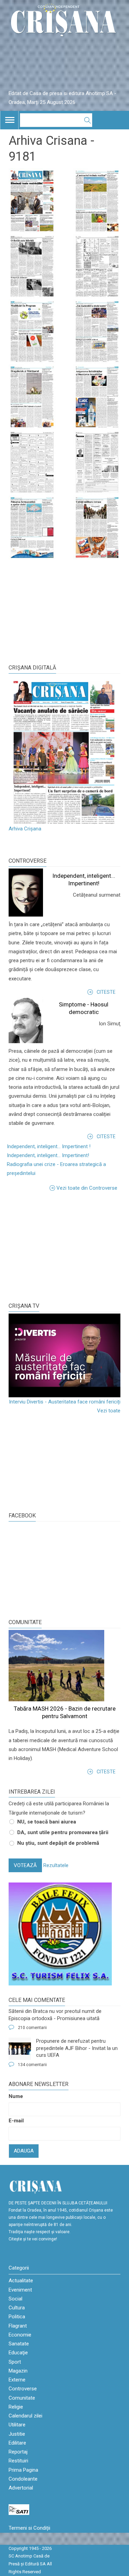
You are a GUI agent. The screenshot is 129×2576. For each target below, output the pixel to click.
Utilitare (17, 2425)
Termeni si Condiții (29, 2528)
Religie (16, 2407)
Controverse (28, 861)
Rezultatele (56, 1865)
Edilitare (17, 2443)
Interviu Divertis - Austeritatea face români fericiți (65, 1402)
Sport (15, 2362)
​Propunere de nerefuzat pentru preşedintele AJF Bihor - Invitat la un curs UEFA (77, 2048)
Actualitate (21, 2281)
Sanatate (19, 2344)
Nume (16, 2096)
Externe (17, 2380)
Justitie (17, 2434)
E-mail (16, 2121)
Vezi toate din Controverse (87, 1188)
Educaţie (18, 2353)
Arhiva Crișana (25, 829)
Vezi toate (109, 1411)
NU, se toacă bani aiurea (47, 1822)
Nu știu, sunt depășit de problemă (58, 1843)
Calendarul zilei (25, 2416)
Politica (17, 2317)
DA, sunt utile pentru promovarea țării (63, 1832)
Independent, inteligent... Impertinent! (48, 1155)
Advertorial (21, 2488)
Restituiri (18, 2461)
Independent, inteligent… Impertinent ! (49, 1146)
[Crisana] (64, 22)
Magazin (18, 2371)
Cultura (17, 2308)
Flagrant (18, 2326)
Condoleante (23, 2479)
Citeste (106, 992)
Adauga (24, 2151)
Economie (20, 2335)
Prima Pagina (23, 2470)
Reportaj (18, 2452)
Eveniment (20, 2290)
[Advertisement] (60, 1246)
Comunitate (25, 1622)
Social (15, 2299)
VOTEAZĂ (25, 1865)
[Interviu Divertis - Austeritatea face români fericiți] (64, 1355)
